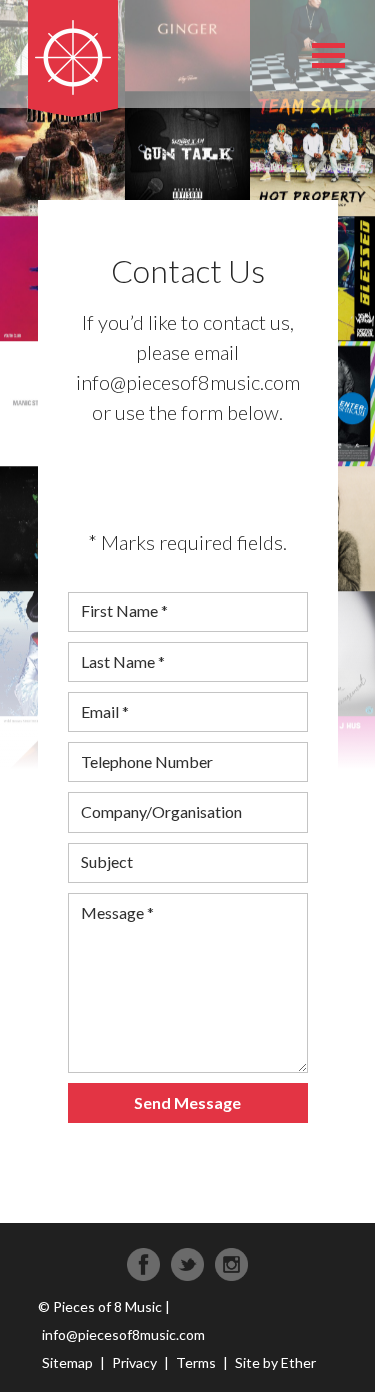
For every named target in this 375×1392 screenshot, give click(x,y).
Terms (196, 1362)
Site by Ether (275, 1362)
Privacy (134, 1362)
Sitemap (67, 1362)
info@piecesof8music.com (123, 1334)
